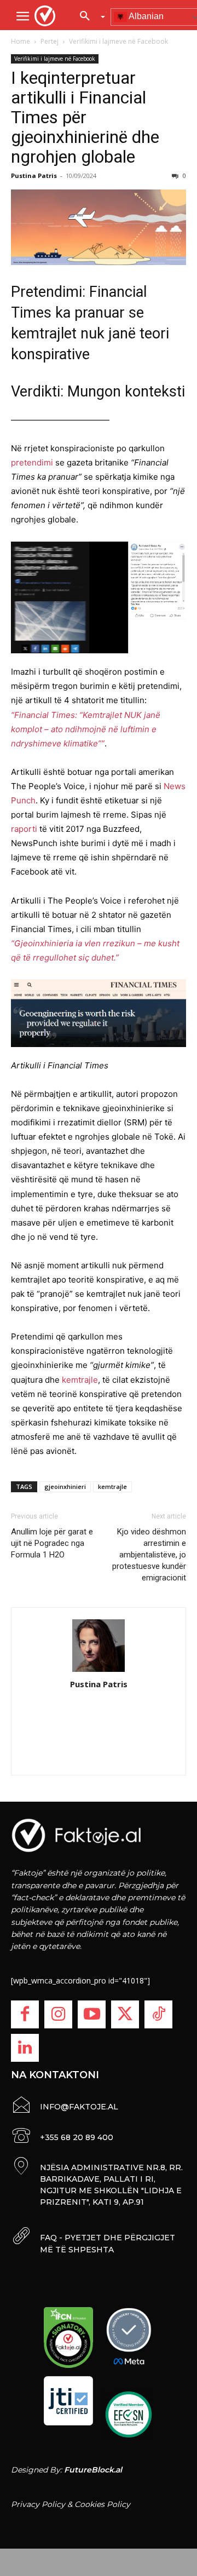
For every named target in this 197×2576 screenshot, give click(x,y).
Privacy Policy (38, 2504)
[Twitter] (125, 2014)
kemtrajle (80, 1380)
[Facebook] (25, 2014)
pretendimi (32, 462)
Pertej (50, 41)
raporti (24, 829)
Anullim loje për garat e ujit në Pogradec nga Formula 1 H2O (52, 1543)
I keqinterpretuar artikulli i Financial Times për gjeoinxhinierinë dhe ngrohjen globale (85, 117)
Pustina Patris (34, 176)
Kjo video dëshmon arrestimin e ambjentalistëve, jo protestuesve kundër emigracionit (149, 1555)
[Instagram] (58, 2014)
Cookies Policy (102, 2504)
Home (21, 41)
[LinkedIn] (25, 2048)
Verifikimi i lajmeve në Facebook (118, 41)
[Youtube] (92, 2014)
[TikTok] (158, 2014)
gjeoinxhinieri (65, 1487)
